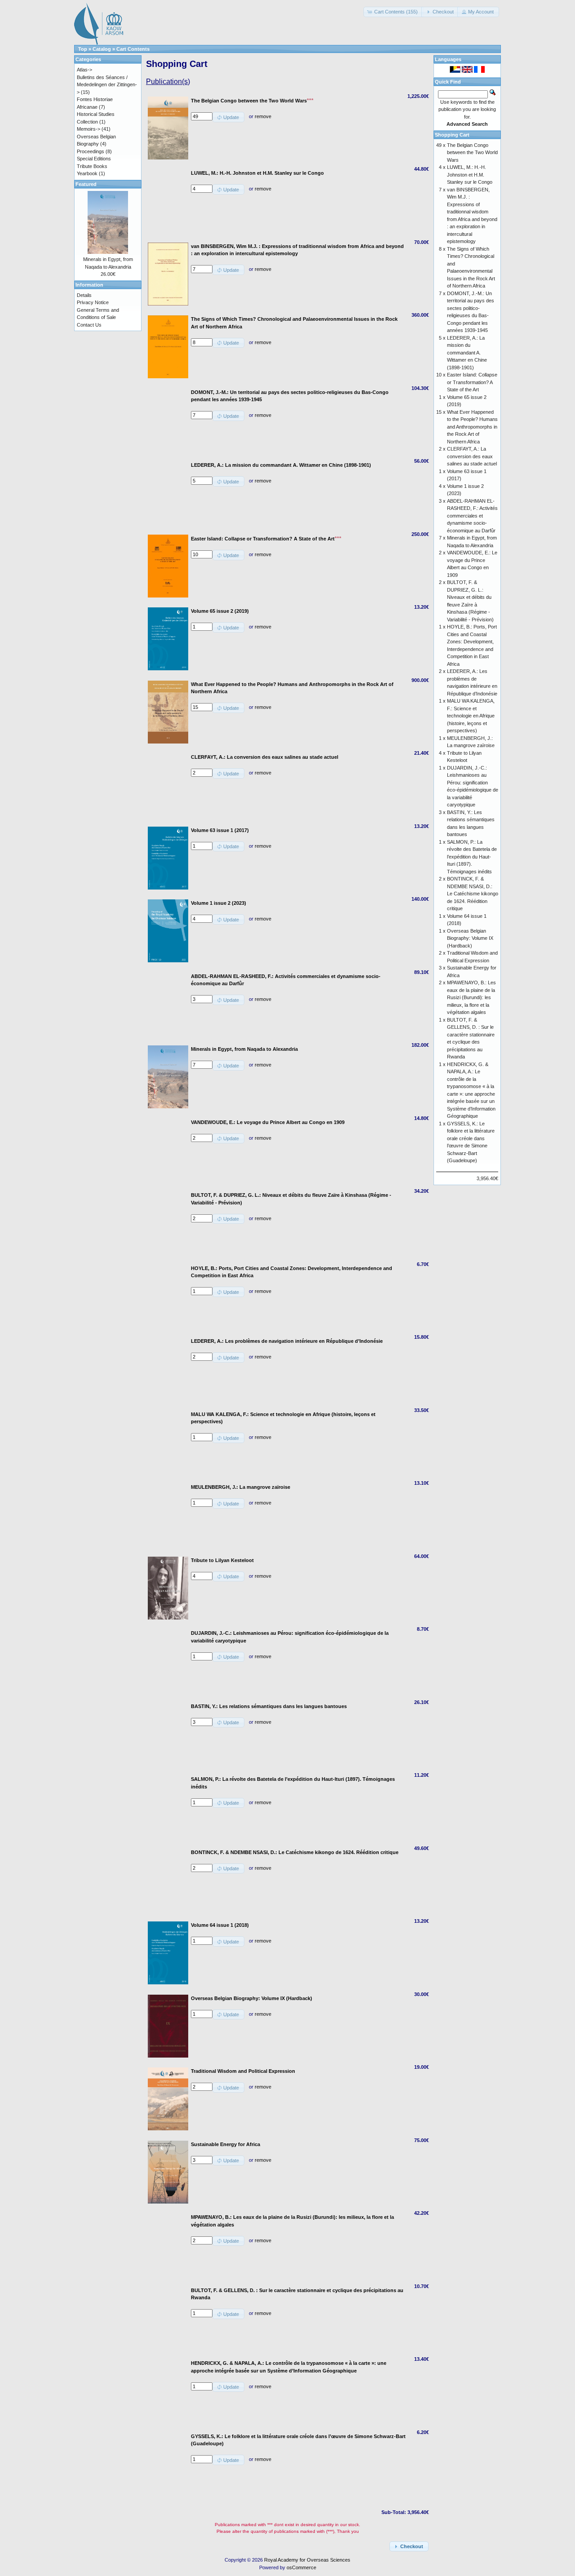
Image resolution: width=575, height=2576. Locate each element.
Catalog (102, 49)
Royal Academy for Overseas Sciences (307, 2560)
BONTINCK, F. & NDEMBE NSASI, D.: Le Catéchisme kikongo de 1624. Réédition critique (473, 894)
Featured (86, 184)
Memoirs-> (88, 129)
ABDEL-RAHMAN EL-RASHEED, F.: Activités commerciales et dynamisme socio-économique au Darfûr (472, 516)
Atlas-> (84, 70)
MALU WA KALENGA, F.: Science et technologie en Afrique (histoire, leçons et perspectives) (471, 716)
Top (83, 49)
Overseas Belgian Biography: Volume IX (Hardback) (470, 938)
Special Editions (94, 159)
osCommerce (301, 2567)
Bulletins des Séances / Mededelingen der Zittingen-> (107, 85)
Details (84, 295)
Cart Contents (133, 49)
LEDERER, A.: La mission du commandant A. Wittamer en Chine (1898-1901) (467, 353)
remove (263, 116)
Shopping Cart (452, 135)
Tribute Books (92, 166)
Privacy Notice (93, 302)
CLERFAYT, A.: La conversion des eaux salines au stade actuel (472, 456)
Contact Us (89, 325)
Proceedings (91, 151)
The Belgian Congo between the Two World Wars (472, 153)
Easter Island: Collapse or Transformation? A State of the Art (472, 382)
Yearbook (87, 173)
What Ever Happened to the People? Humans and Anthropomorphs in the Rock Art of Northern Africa (472, 427)
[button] (393, 12)
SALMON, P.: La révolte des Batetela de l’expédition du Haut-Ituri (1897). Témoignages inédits (472, 857)
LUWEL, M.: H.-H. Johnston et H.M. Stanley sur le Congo (470, 175)
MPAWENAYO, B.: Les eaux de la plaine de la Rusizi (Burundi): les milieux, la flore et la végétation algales (471, 997)
